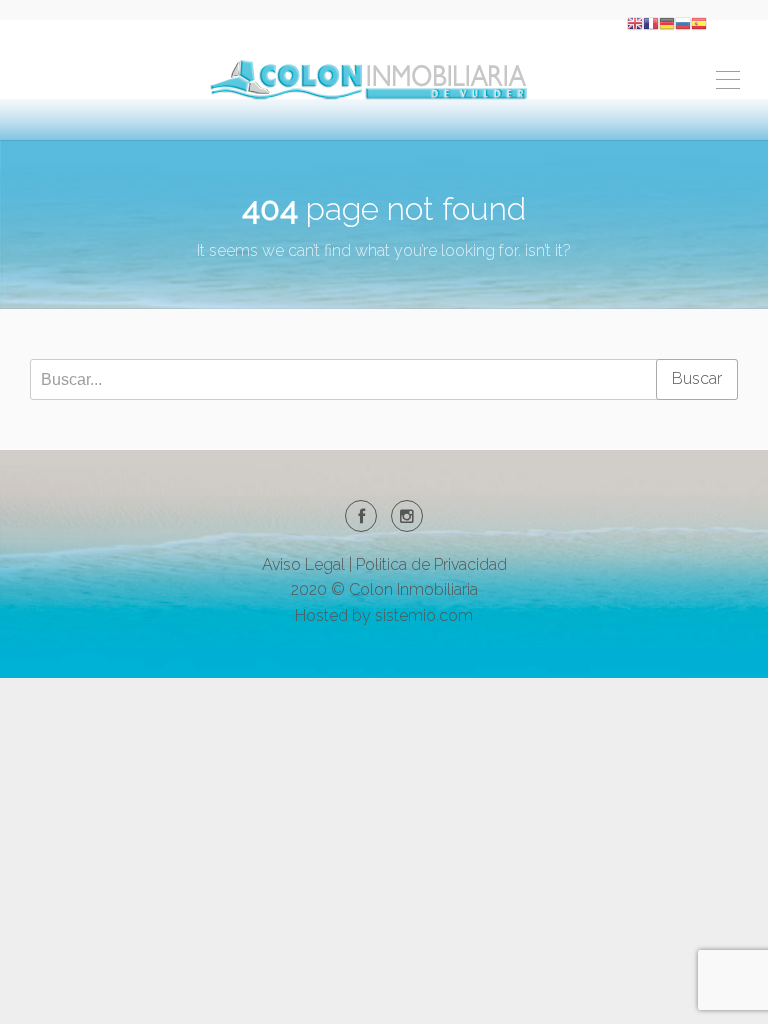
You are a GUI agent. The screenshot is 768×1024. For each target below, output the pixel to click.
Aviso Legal (303, 564)
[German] (667, 22)
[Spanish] (699, 22)
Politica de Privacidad (431, 564)
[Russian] (683, 22)
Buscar (697, 378)
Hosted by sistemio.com (384, 615)
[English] (635, 22)
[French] (651, 22)
